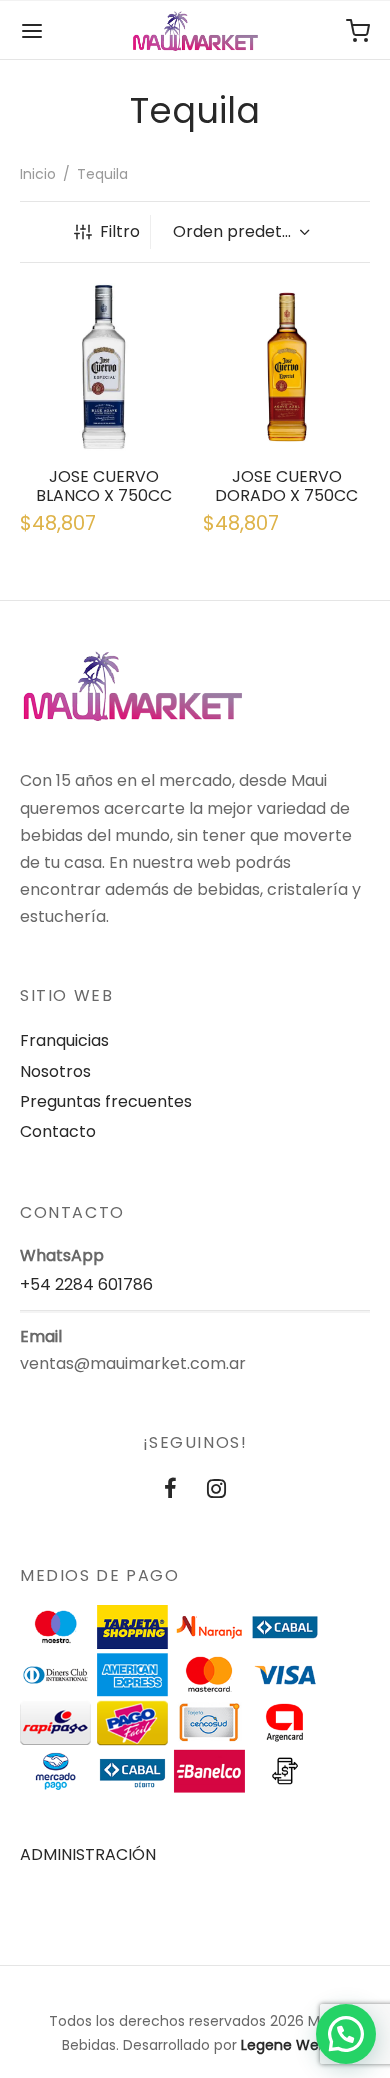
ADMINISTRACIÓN (88, 1854)
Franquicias (64, 1040)
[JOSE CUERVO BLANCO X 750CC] (104, 367)
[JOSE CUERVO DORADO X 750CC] (287, 367)
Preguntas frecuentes (106, 1101)
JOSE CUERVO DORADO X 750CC (286, 485)
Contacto (58, 1131)
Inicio (38, 174)
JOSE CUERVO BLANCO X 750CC (104, 485)
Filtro (120, 231)
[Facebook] (170, 1491)
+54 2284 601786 (86, 1284)
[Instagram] (216, 1491)
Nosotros (55, 1071)
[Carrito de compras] (358, 31)
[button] (346, 2034)
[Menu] (32, 31)
